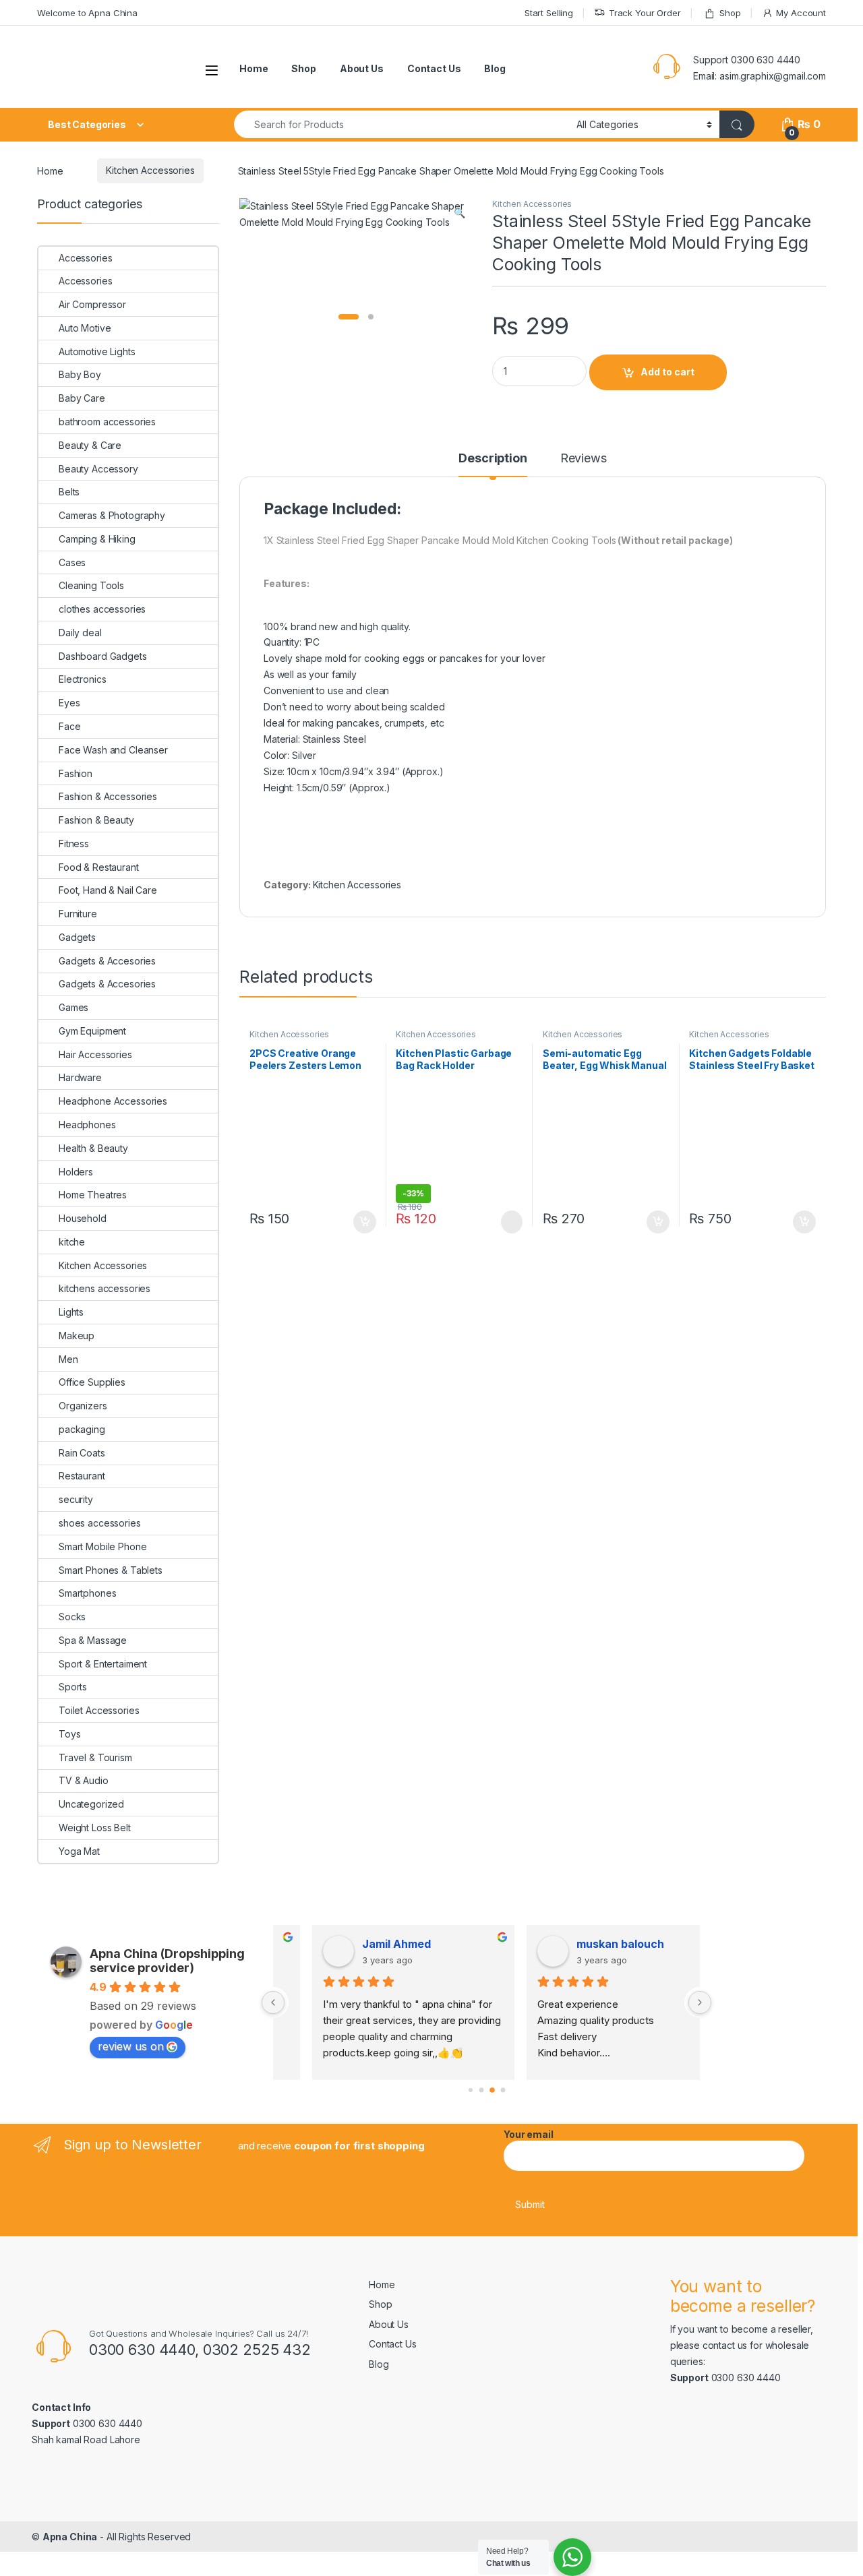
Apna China (70, 2537)
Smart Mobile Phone (102, 1546)
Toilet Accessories (99, 1710)
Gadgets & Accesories (107, 961)
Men (68, 1359)
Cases (72, 562)
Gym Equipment (92, 1031)
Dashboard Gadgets (103, 656)
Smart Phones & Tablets (111, 1570)
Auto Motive (85, 328)
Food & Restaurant (99, 867)
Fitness (74, 844)
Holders (76, 1172)
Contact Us (434, 68)
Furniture (78, 914)
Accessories (85, 258)
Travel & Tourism (95, 1757)
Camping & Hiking (97, 539)
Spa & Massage (93, 1640)
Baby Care (82, 398)
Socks (72, 1617)
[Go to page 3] (503, 2090)
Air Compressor (92, 304)
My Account (801, 13)
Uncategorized (91, 1804)
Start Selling (549, 13)
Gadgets (77, 937)
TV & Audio (84, 1780)
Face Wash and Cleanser (113, 750)
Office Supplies (92, 1382)
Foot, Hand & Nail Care (108, 890)
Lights (71, 1312)
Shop (730, 13)
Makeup (77, 1336)
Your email (529, 2134)
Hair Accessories (95, 1054)
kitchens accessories (105, 1288)
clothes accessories (102, 609)
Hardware (80, 1077)
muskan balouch (587, 1944)
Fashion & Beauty (96, 820)
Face (69, 726)
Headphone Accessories (113, 1101)
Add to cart (667, 372)
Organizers (83, 1406)
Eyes (69, 703)
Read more (511, 1222)
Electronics (82, 679)
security (76, 1499)
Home (254, 68)
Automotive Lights (97, 351)
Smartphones (87, 1593)
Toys (69, 1734)
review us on (131, 2046)
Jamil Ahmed (363, 1944)
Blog (495, 68)
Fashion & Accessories (108, 796)
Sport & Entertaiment (103, 1664)
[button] (459, 213)
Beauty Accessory (98, 469)
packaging (82, 1429)
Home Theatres (93, 1195)
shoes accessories (100, 1523)
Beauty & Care (90, 445)
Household (83, 1218)
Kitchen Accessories (150, 170)
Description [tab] (493, 459)
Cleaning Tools (91, 585)
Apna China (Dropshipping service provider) (167, 1961)
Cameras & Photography (112, 515)
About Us (362, 68)
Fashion (76, 773)
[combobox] (401, 124)
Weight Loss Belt (95, 1828)
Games (73, 1007)
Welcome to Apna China (87, 13)
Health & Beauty (93, 1148)
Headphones (87, 1125)
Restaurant (82, 1476)
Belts (69, 492)
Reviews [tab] (584, 459)
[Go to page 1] (481, 2090)
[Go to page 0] (471, 2090)
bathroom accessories (107, 422)
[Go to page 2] (492, 2090)
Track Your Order (645, 13)
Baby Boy (80, 374)
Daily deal (80, 633)
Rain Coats (82, 1453)
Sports (73, 1687)
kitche (72, 1242)
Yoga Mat (79, 1851)
